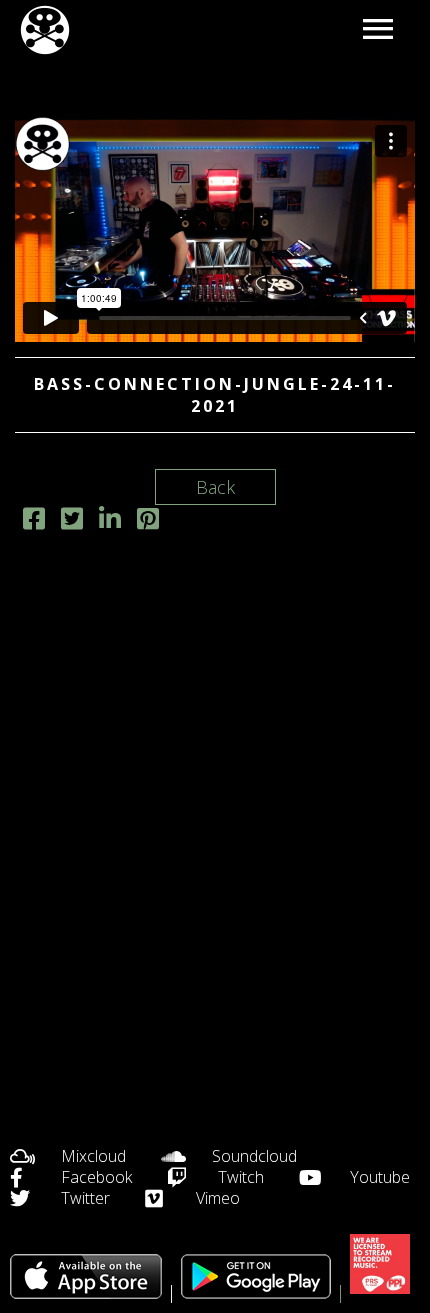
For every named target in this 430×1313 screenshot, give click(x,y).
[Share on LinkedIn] (110, 521)
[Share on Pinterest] (148, 521)
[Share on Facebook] (34, 521)
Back (215, 487)
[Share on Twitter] (72, 521)
